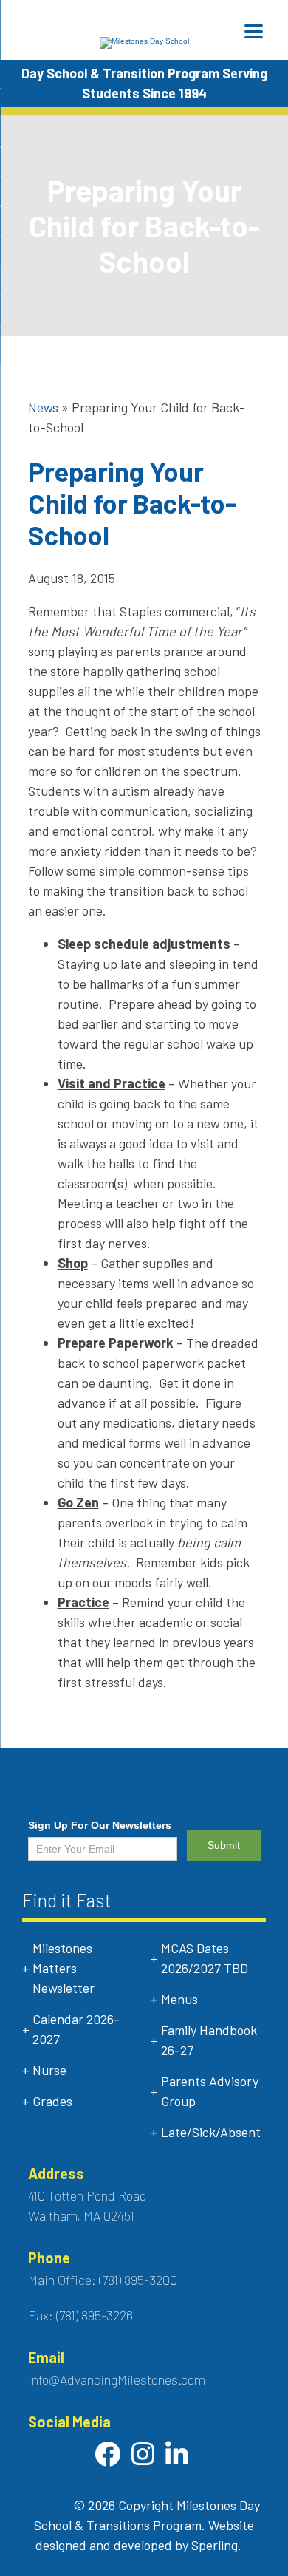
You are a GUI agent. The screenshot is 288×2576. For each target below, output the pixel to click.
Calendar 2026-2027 (76, 2029)
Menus (179, 1999)
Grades (52, 2101)
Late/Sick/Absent (211, 2132)
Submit (224, 1845)
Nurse (49, 2070)
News (43, 407)
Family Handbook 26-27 (209, 2040)
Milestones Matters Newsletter (64, 1968)
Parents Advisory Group (210, 2091)
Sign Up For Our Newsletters (100, 1825)
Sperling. (216, 2545)
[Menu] (254, 31)
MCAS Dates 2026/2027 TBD (205, 1958)
